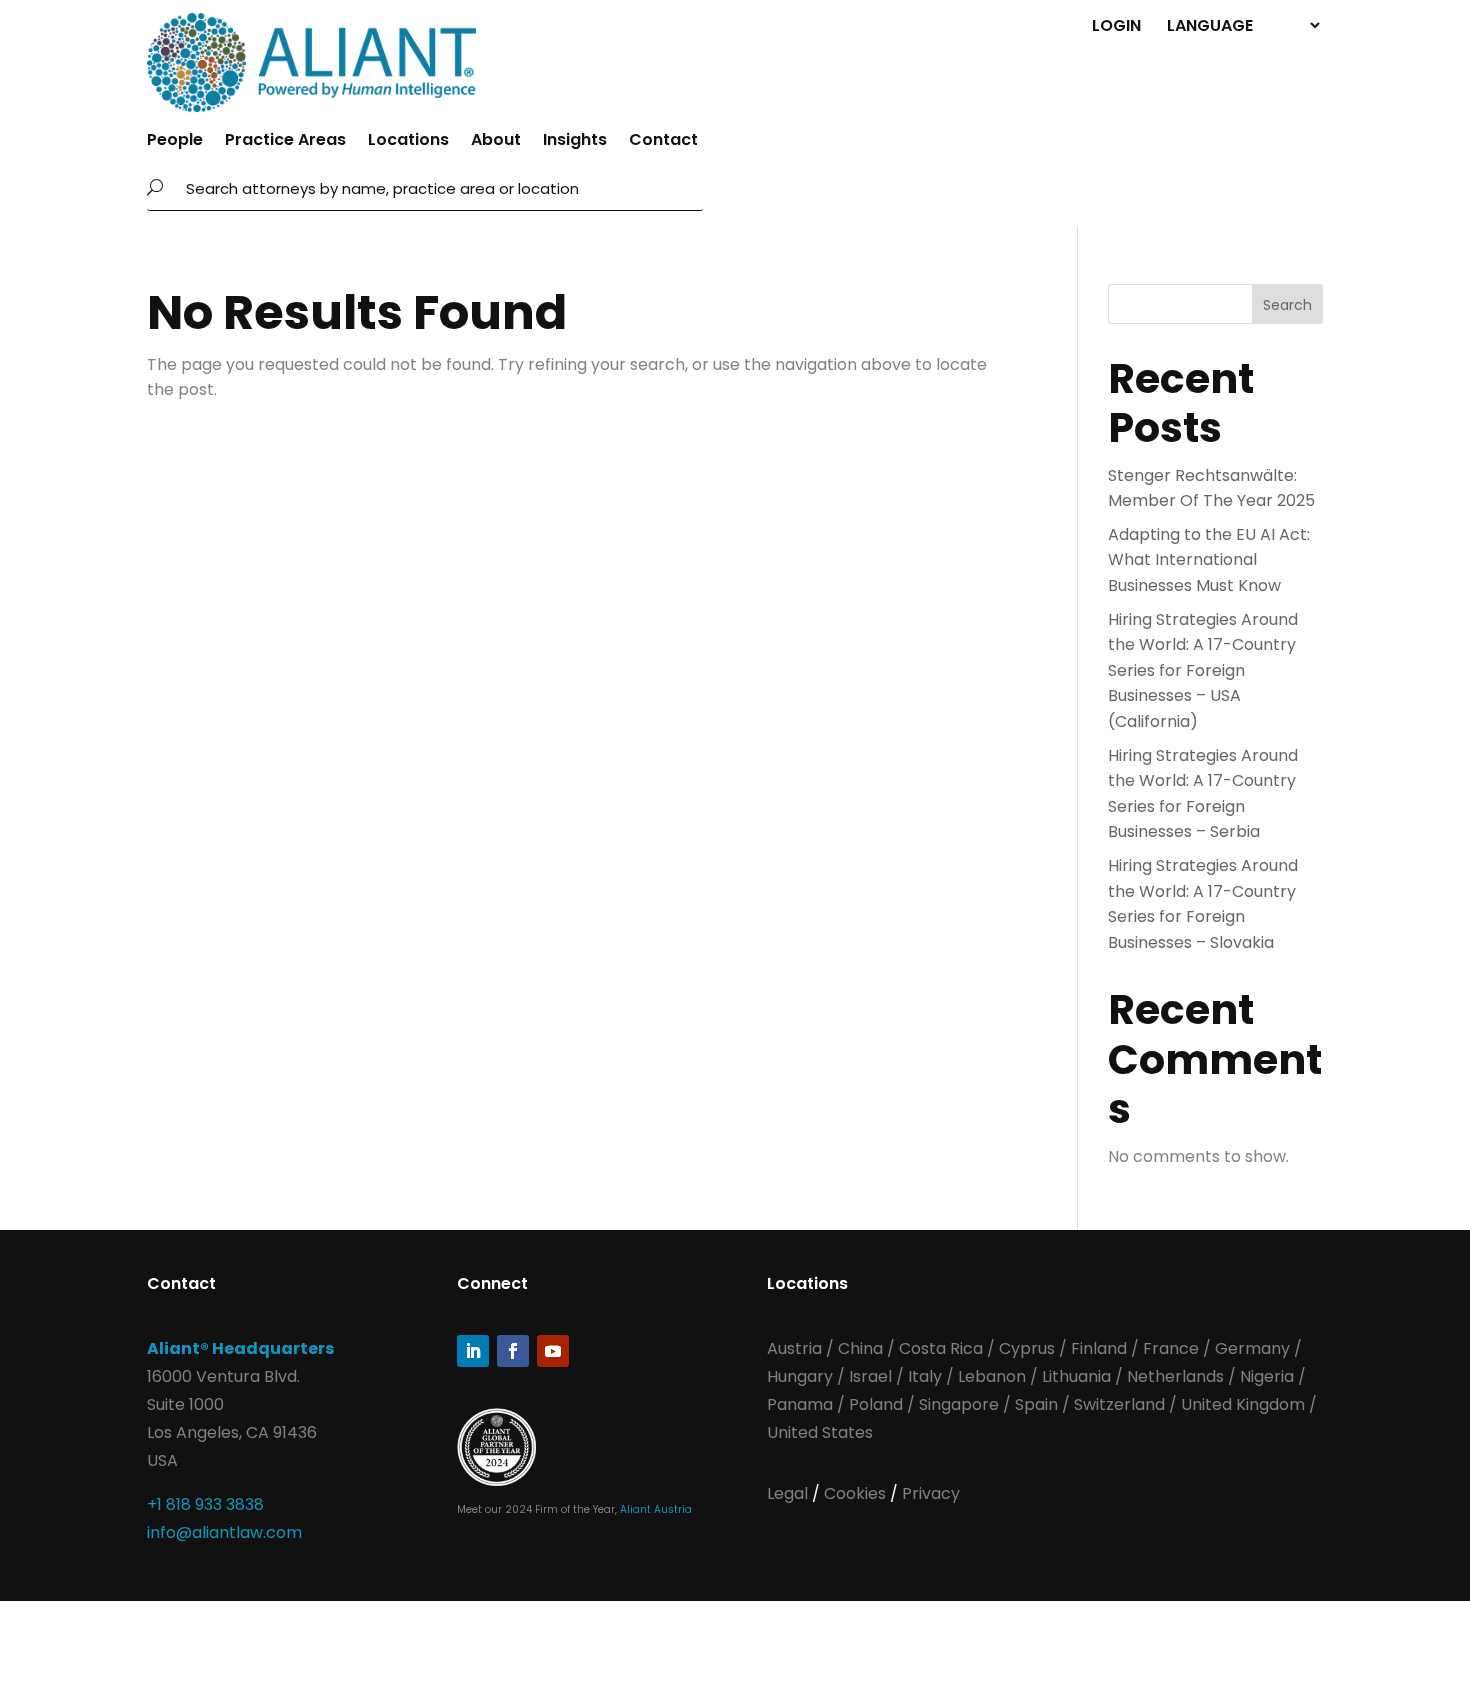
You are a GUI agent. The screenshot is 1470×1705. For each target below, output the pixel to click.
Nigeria (1267, 1376)
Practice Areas (285, 142)
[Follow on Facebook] (513, 1351)
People (175, 142)
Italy (925, 1376)
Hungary (800, 1376)
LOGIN (1116, 24)
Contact (663, 142)
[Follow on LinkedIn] (473, 1351)
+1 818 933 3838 (205, 1504)
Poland (876, 1404)
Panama (800, 1404)
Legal (789, 1493)
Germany (1252, 1348)
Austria (796, 1348)
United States (820, 1432)
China (862, 1348)
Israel (870, 1376)
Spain (1038, 1404)
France (1171, 1348)
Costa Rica (943, 1348)
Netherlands (1175, 1376)
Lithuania (1076, 1376)
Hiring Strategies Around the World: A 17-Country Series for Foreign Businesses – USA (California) (1203, 670)
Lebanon (992, 1376)
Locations (408, 142)
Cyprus (1027, 1348)
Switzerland (1121, 1404)
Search (1287, 305)
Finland (1099, 1348)
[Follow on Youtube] (553, 1351)
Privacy (931, 1493)
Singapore (961, 1404)
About (496, 142)
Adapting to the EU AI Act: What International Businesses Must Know (1209, 560)
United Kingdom (1243, 1404)
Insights (575, 142)
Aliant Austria (656, 1509)
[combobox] (439, 188)
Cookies (857, 1493)
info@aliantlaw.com (224, 1532)
